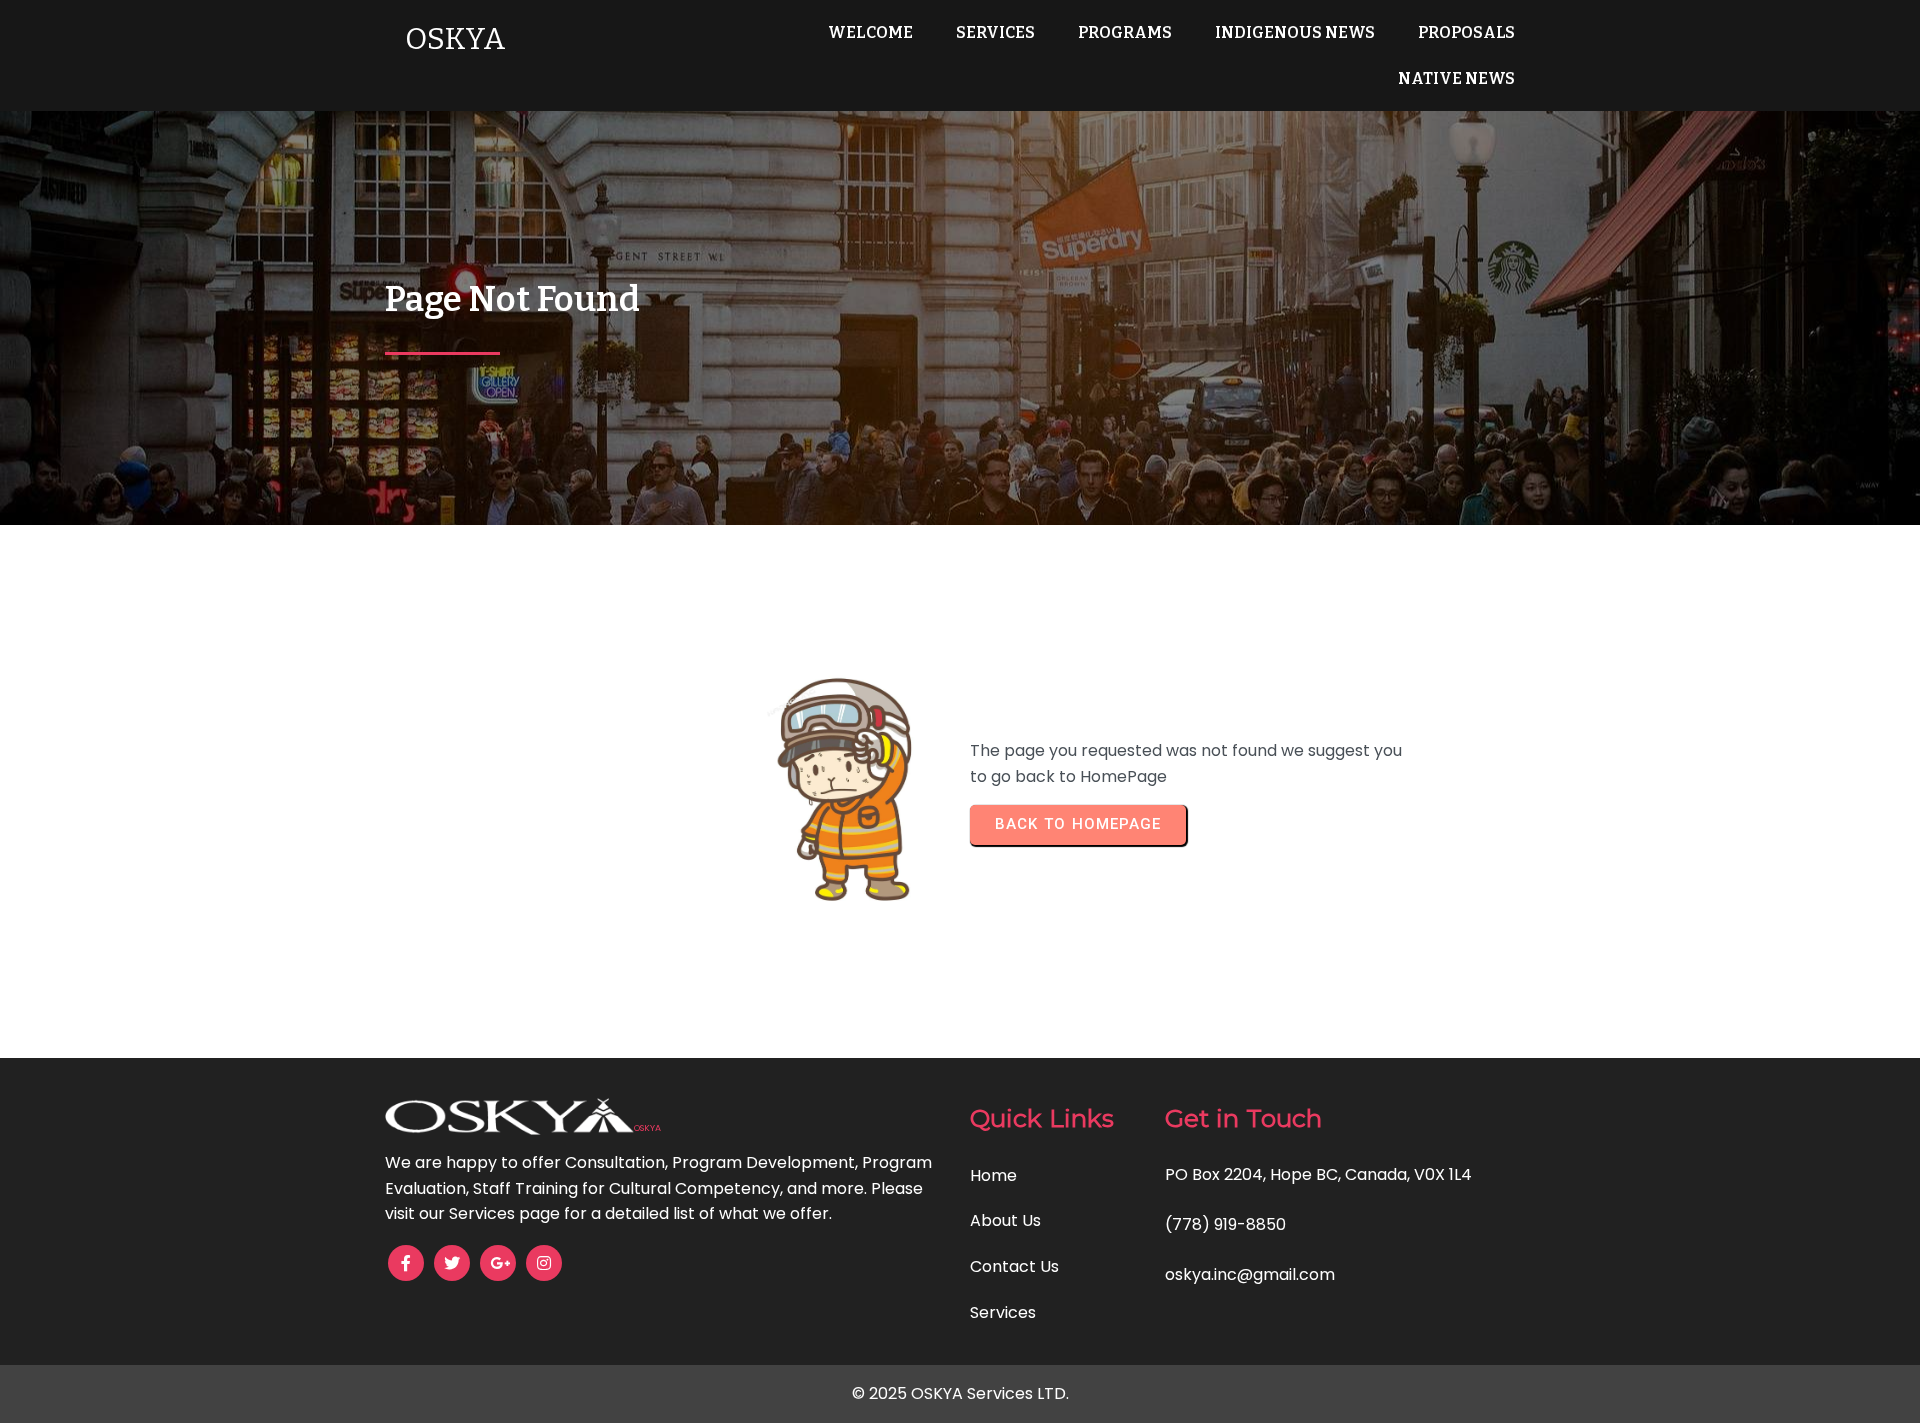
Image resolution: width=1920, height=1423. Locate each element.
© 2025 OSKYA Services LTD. (960, 1393)
